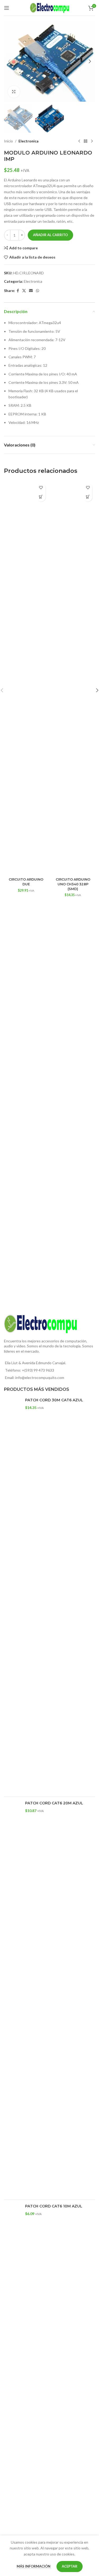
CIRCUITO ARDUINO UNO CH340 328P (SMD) (73, 884)
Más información (34, 2566)
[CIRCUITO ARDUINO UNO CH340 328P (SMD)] (73, 678)
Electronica (29, 141)
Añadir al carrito (50, 235)
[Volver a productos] (86, 141)
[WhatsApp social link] (37, 291)
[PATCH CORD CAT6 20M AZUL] (13, 1998)
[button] (9, 61)
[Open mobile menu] (7, 8)
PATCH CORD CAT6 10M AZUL (54, 2206)
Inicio (8, 141)
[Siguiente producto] (92, 141)
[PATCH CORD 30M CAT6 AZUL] (13, 1595)
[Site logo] (50, 7)
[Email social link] (31, 291)
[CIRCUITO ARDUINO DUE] (26, 678)
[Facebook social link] (18, 291)
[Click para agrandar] (14, 92)
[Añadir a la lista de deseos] (41, 488)
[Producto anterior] (79, 141)
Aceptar (70, 2566)
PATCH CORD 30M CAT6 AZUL (54, 1400)
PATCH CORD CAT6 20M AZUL (54, 1803)
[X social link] (24, 291)
